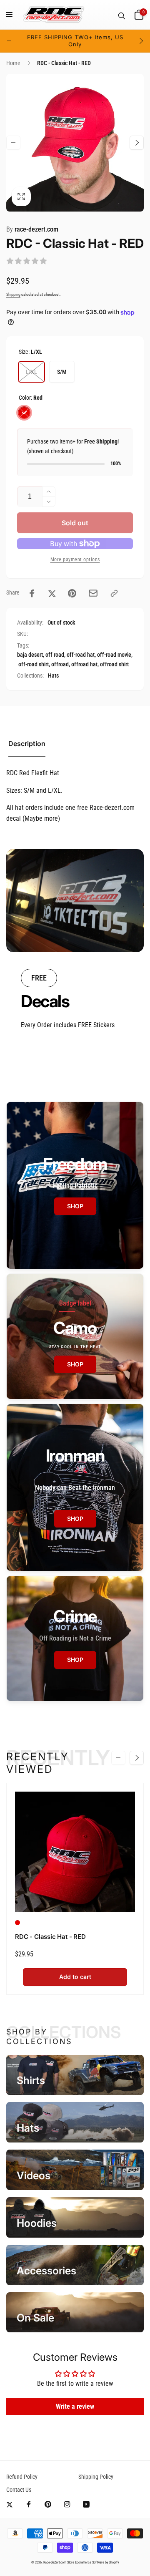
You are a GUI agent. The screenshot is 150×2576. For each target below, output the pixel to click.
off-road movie (114, 655)
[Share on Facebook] (32, 593)
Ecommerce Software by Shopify (97, 2562)
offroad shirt (114, 664)
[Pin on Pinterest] (72, 593)
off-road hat (81, 655)
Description (27, 744)
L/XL (31, 372)
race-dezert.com (32, 229)
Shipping (13, 294)
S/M (62, 372)
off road (55, 655)
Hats (53, 676)
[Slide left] (9, 41)
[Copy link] (114, 593)
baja (22, 655)
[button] (9, 15)
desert (36, 655)
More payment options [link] (75, 560)
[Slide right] (141, 41)
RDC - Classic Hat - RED (50, 1937)
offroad (60, 664)
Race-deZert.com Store (59, 2562)
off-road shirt (34, 664)
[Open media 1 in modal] (75, 143)
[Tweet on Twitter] (52, 593)
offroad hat (84, 664)
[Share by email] (93, 593)
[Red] (24, 413)
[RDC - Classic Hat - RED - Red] (17, 1923)
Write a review (75, 2406)
